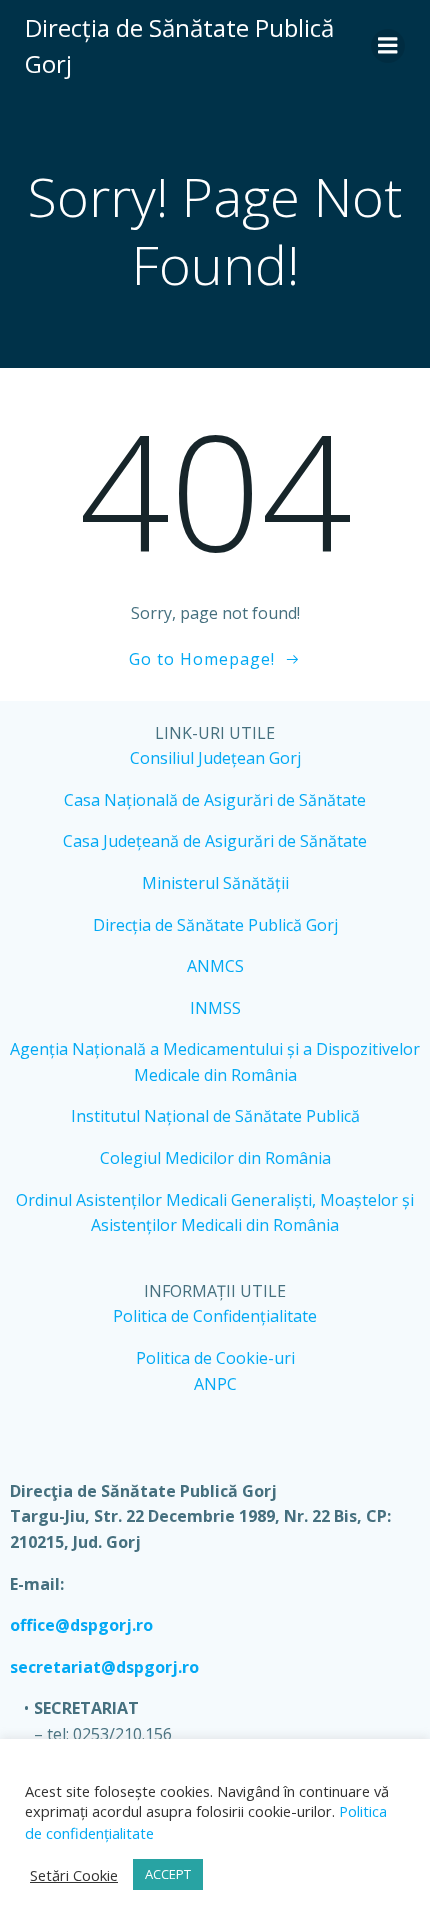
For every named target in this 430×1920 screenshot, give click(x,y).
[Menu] (388, 46)
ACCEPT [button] (168, 1874)
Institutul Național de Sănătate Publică (215, 1116)
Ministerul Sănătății (215, 883)
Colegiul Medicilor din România (215, 1158)
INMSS (215, 1008)
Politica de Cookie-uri (215, 1358)
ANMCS (215, 966)
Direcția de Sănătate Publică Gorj (215, 925)
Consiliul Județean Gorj (215, 758)
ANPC (215, 1384)
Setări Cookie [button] (74, 1875)
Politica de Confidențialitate (215, 1316)
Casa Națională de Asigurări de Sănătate (215, 800)
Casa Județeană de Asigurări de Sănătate (215, 841)
